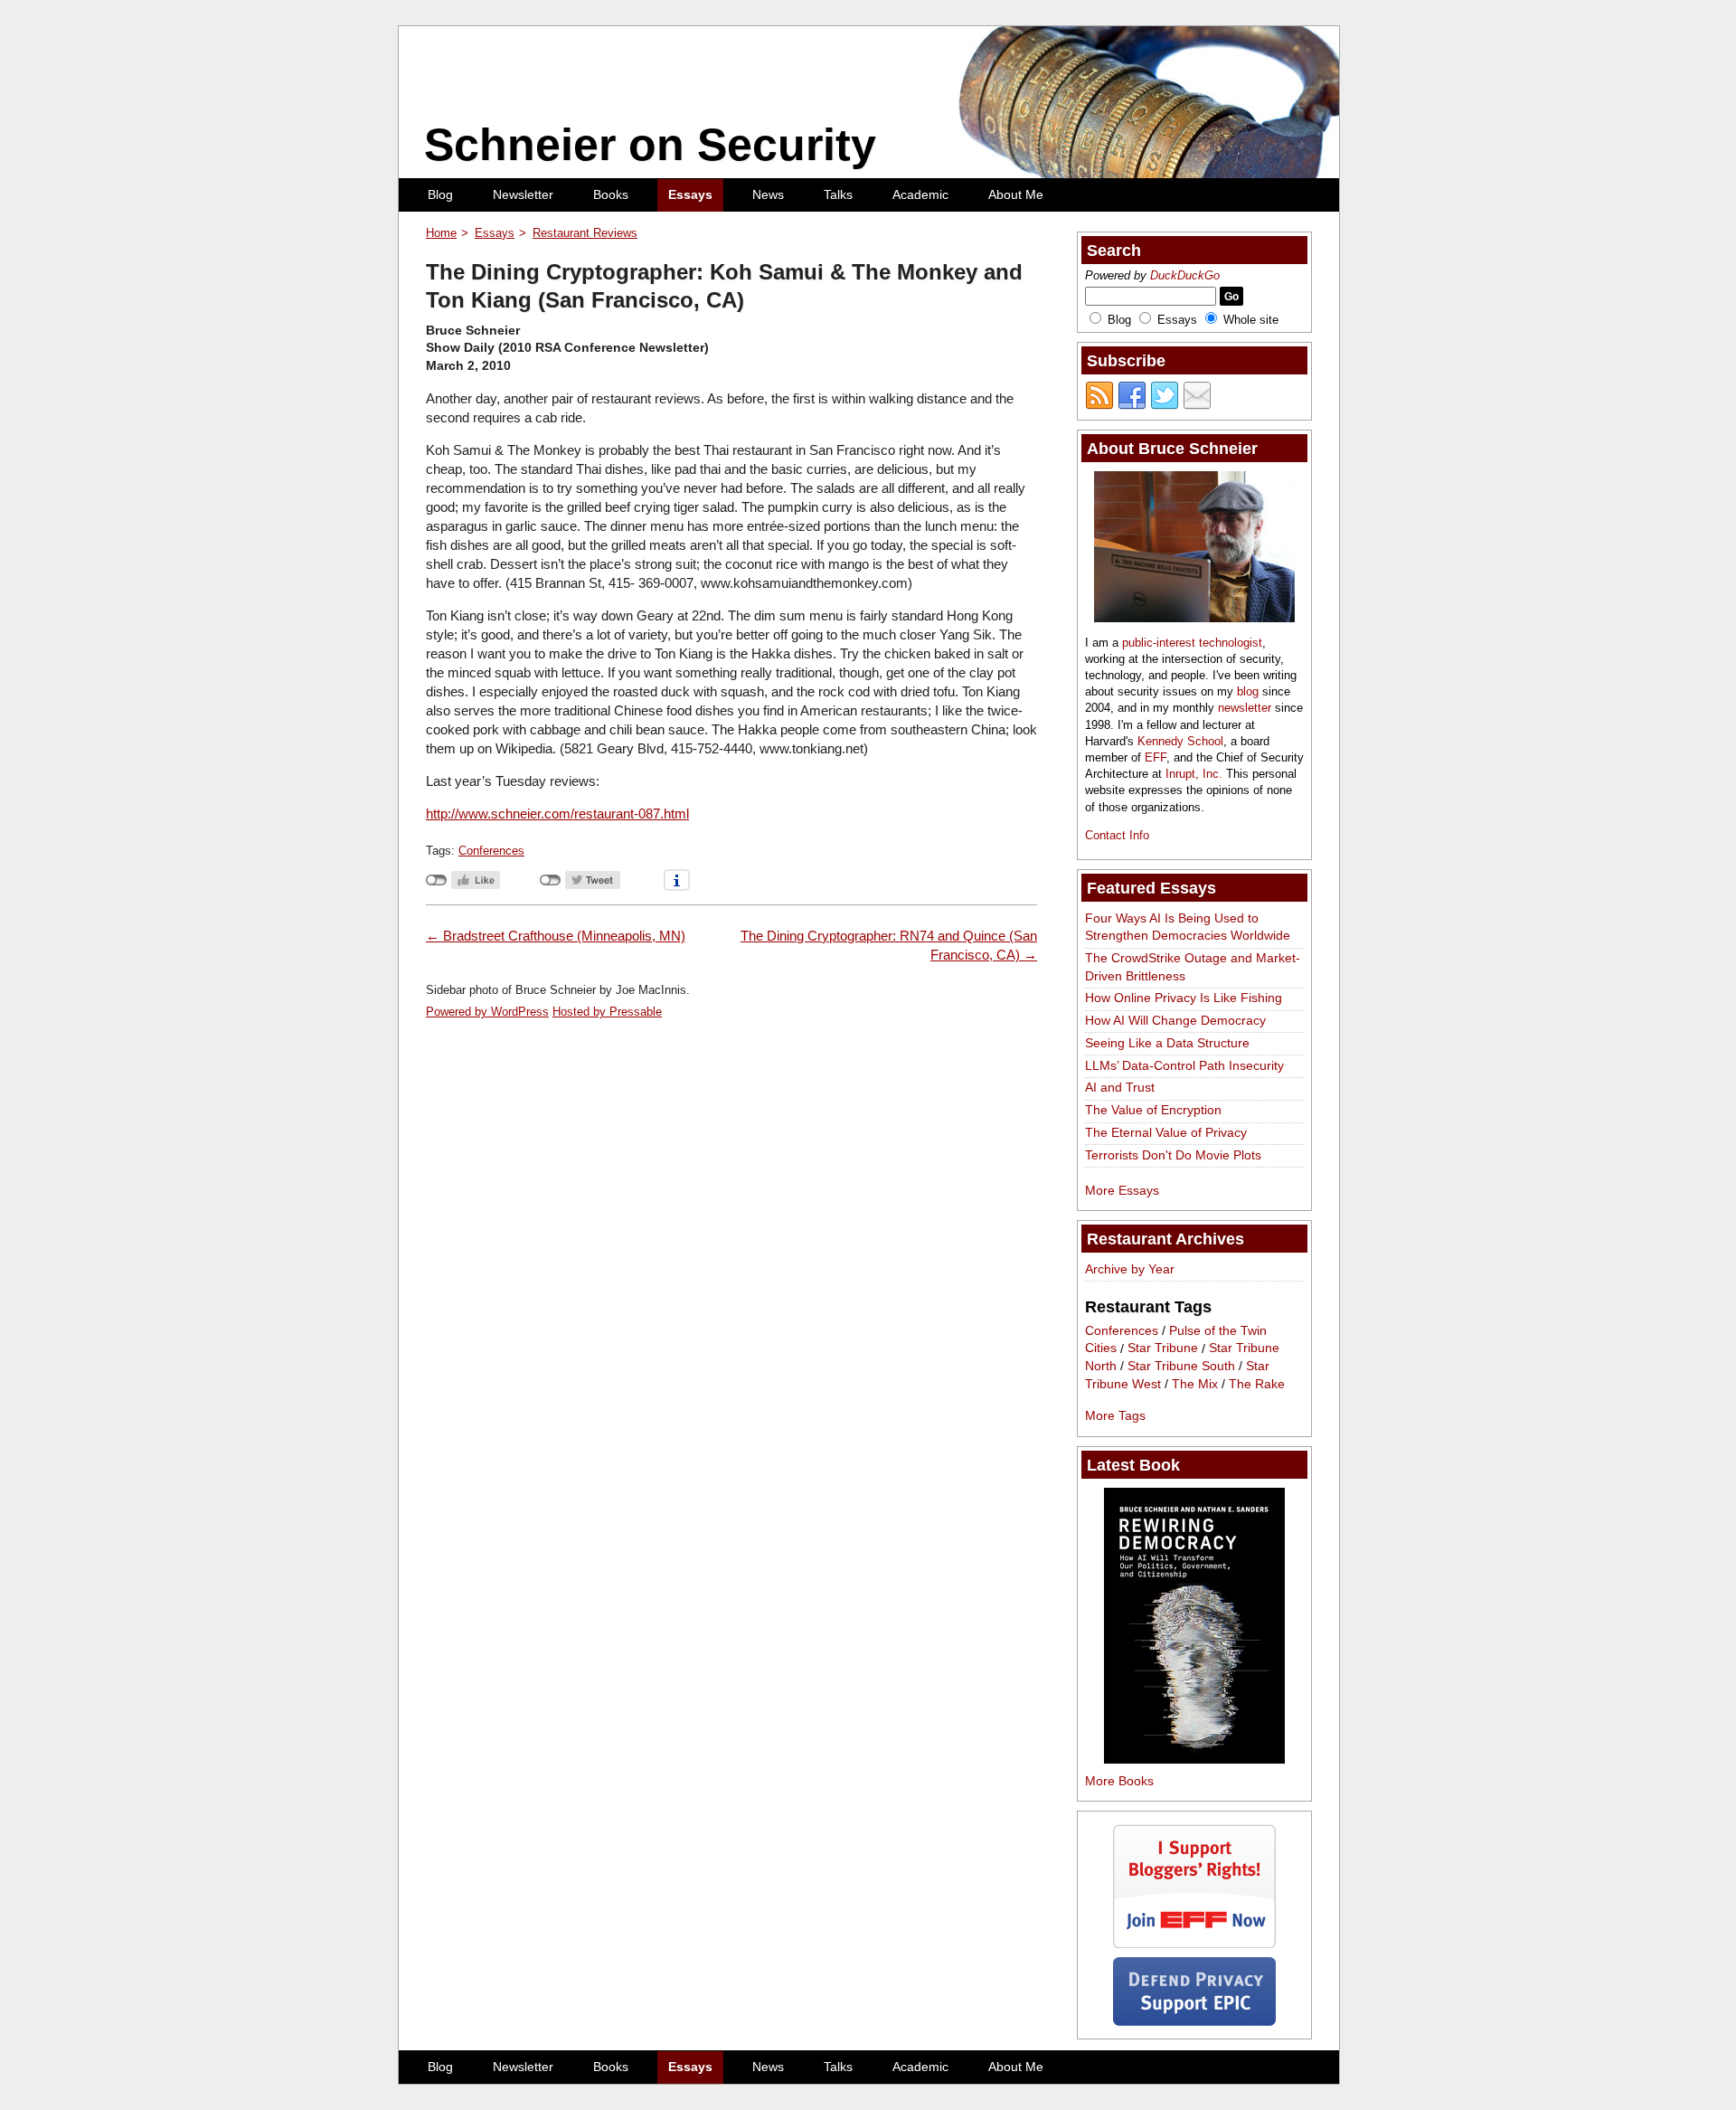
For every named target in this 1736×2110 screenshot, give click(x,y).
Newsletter (523, 194)
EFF (1156, 757)
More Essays (1122, 1190)
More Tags (1115, 1415)
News (768, 194)
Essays (690, 194)
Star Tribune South (1181, 1366)
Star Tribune (1163, 1348)
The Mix (1195, 1384)
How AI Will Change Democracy (1175, 1020)
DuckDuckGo (1185, 275)
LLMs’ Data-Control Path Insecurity (1184, 1065)
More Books (1119, 1781)
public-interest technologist (1192, 643)
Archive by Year (1130, 1269)
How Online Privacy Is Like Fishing (1184, 998)
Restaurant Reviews (585, 233)
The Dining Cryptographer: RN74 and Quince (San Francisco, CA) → (889, 945)
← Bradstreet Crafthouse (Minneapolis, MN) (556, 936)
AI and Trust (1120, 1087)
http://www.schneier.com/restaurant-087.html (557, 814)
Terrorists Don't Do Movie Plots (1173, 1155)
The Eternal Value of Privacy (1166, 1132)
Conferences (491, 851)
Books (611, 194)
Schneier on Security (650, 145)
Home (441, 233)
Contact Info (1117, 835)
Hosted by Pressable (607, 1012)
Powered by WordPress (487, 1012)
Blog (440, 194)
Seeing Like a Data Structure (1167, 1043)
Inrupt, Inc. (1194, 774)
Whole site (1251, 320)
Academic (920, 194)
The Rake (1257, 1384)
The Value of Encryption (1153, 1110)
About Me (1016, 194)
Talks (838, 194)
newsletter (1245, 708)
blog (1248, 691)
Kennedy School (1180, 741)
